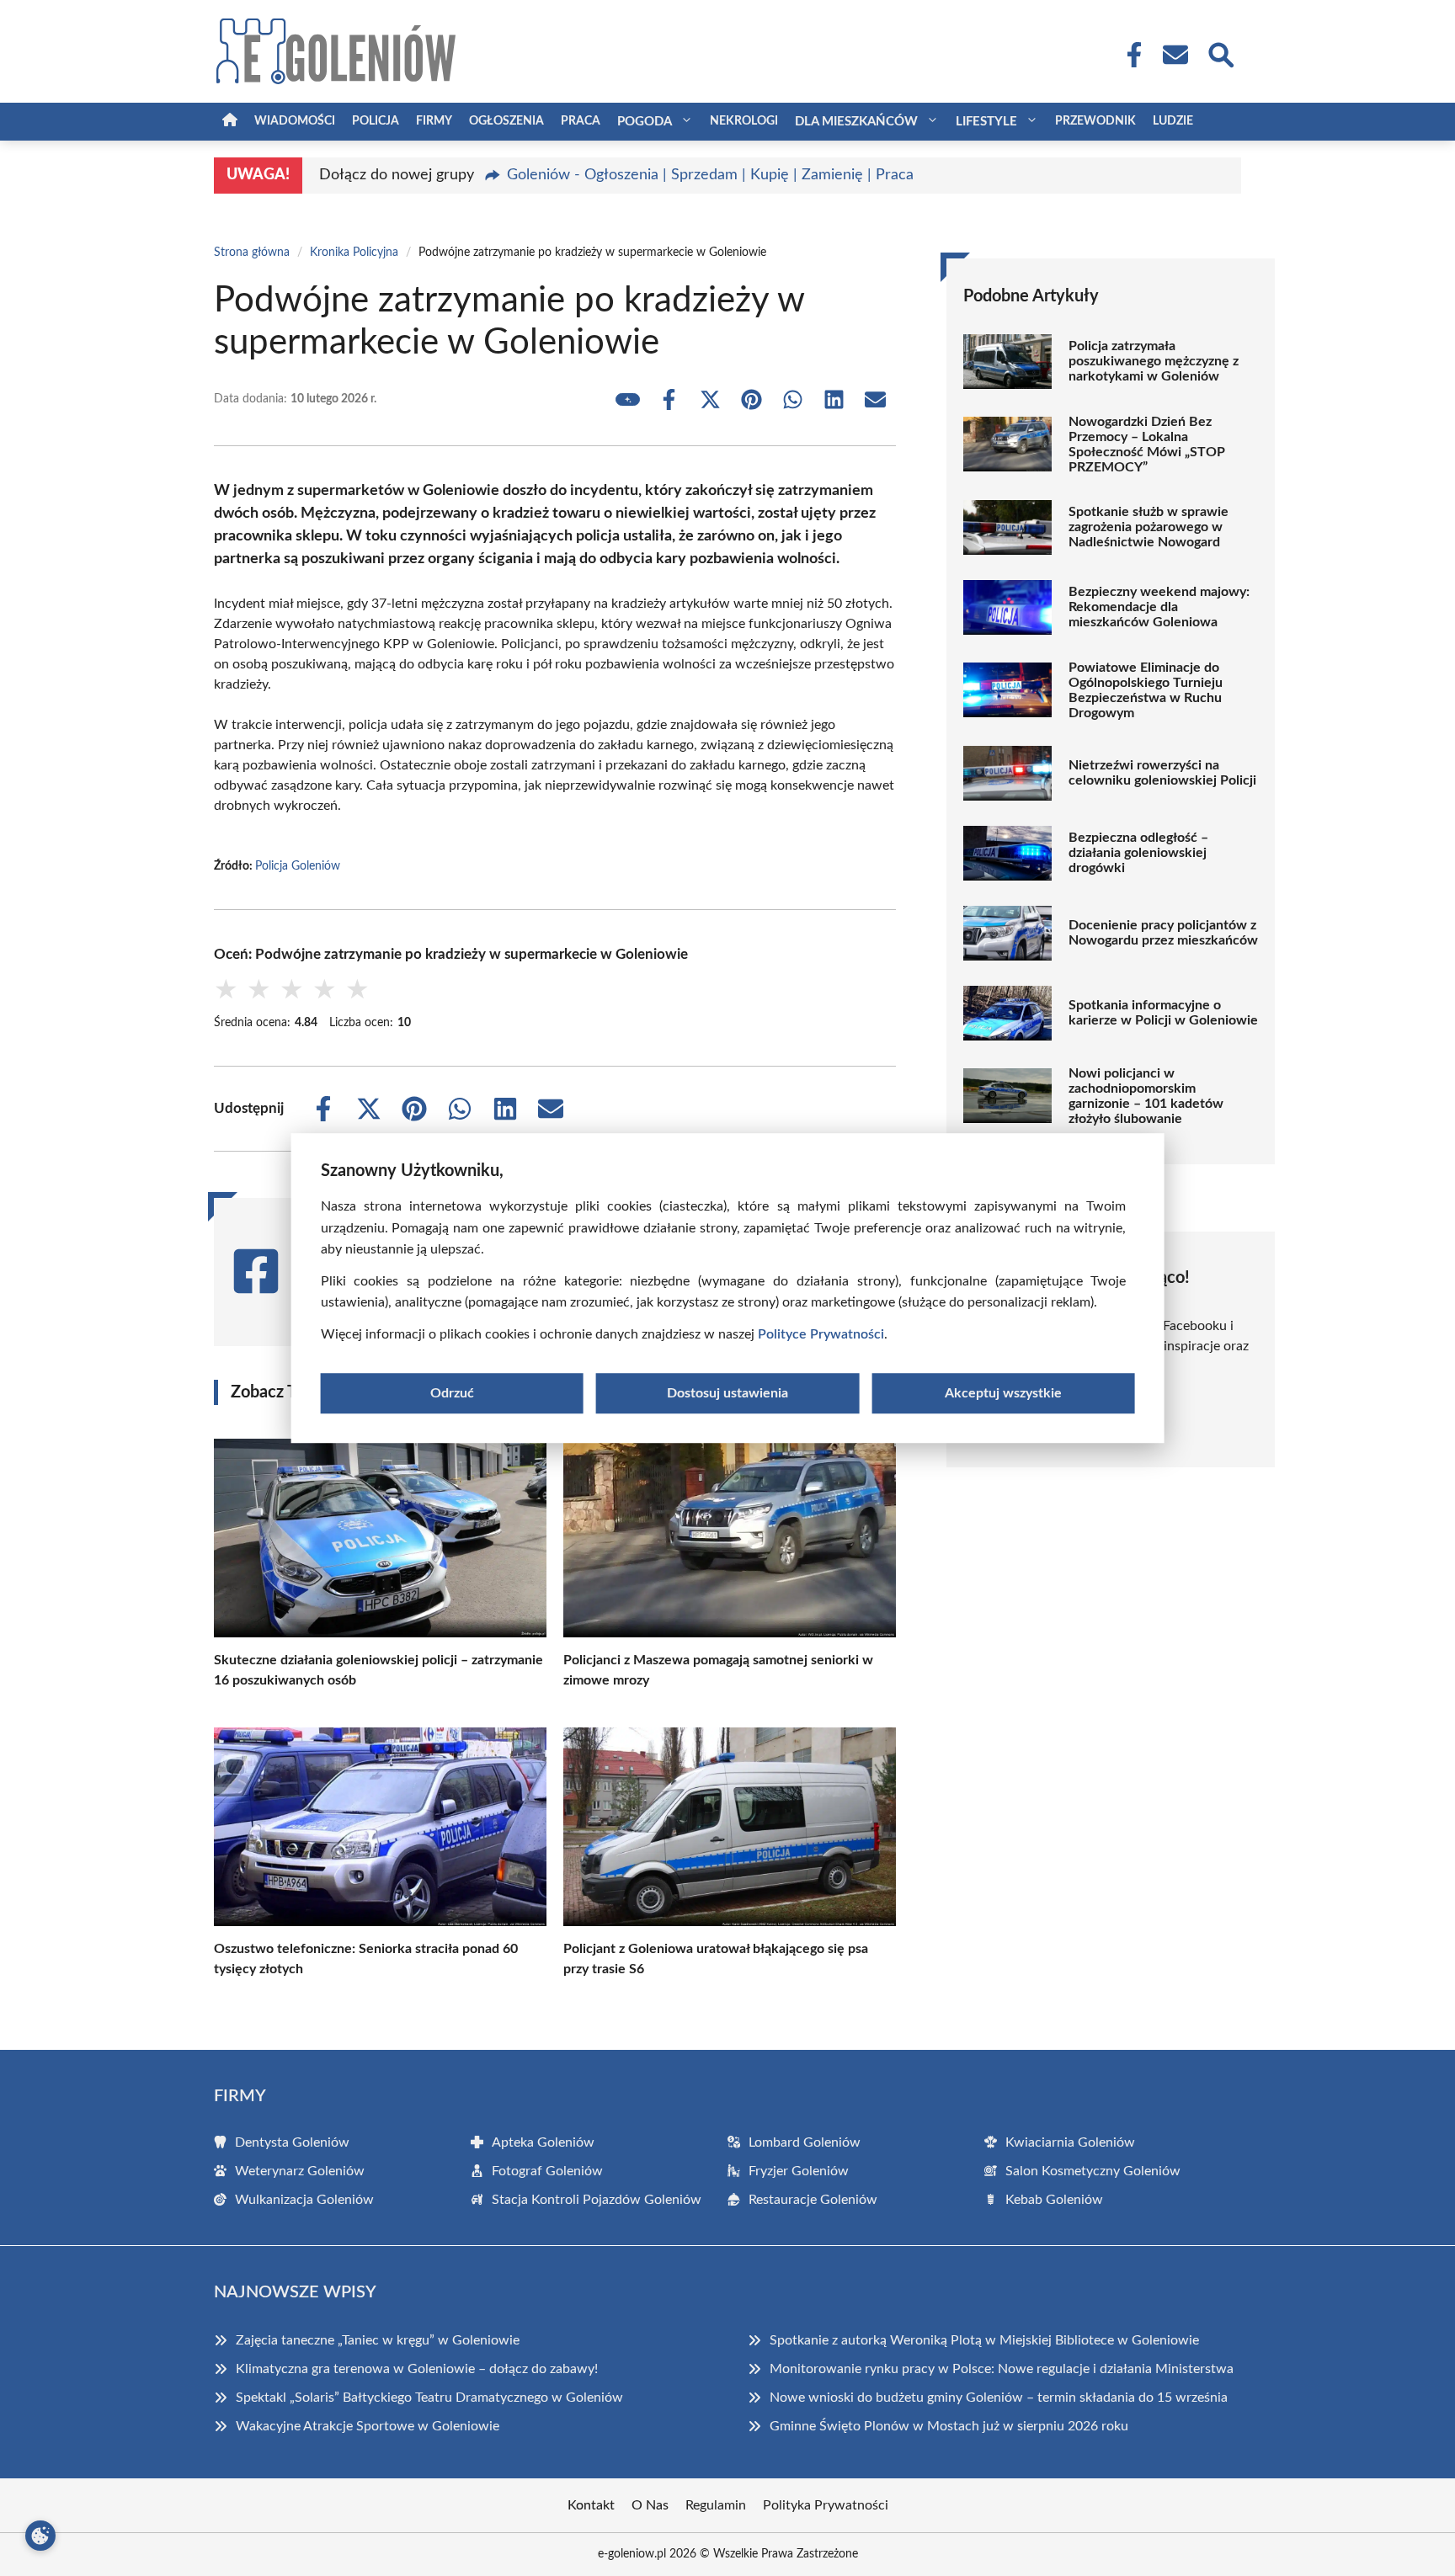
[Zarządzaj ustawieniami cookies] (40, 2536)
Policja (376, 121)
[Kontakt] (1175, 55)
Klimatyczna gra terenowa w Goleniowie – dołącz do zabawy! (417, 2369)
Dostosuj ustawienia (727, 1393)
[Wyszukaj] (1220, 53)
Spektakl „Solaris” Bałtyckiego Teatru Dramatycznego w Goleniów (429, 2398)
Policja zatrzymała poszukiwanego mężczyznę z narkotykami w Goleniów (1154, 361)
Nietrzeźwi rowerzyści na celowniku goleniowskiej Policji (1162, 773)
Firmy (434, 121)
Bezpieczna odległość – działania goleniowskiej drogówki (1138, 853)
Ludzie (1173, 121)
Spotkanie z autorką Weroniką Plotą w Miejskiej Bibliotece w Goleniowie (984, 2340)
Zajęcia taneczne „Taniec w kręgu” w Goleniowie (378, 2340)
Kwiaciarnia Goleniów (1070, 2142)
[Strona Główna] (230, 122)
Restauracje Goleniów (813, 2200)
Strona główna (252, 253)
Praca (581, 121)
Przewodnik (1095, 121)
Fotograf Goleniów (547, 2171)
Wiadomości (295, 121)
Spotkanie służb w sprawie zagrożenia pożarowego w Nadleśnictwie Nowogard (1149, 527)
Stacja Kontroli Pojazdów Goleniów (597, 2200)
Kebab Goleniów (1054, 2200)
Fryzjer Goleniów (799, 2171)
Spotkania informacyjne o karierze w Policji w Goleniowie (1163, 1013)
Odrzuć (452, 1393)
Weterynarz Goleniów (300, 2171)
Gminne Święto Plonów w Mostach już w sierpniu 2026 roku (949, 2426)
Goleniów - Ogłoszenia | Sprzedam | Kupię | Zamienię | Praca (710, 175)
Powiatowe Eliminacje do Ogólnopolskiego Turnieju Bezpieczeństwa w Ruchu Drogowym (1146, 690)
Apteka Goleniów (543, 2142)
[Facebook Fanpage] (1129, 55)
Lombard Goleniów (805, 2142)
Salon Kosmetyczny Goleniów (1093, 2171)
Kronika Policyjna (354, 253)
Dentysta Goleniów (292, 2142)
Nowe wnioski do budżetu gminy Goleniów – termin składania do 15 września (999, 2398)
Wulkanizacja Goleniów (304, 2200)
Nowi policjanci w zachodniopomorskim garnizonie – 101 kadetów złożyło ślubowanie (1146, 1096)
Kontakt (591, 2505)
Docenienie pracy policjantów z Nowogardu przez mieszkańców (1163, 933)
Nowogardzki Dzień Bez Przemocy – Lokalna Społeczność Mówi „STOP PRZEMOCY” (1147, 444)
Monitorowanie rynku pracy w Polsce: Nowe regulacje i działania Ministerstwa (1002, 2369)
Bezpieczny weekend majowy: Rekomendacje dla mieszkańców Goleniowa (1159, 607)
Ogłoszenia (506, 121)
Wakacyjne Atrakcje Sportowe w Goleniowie (368, 2426)
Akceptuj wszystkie (1003, 1393)
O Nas (650, 2505)
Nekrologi (744, 121)
